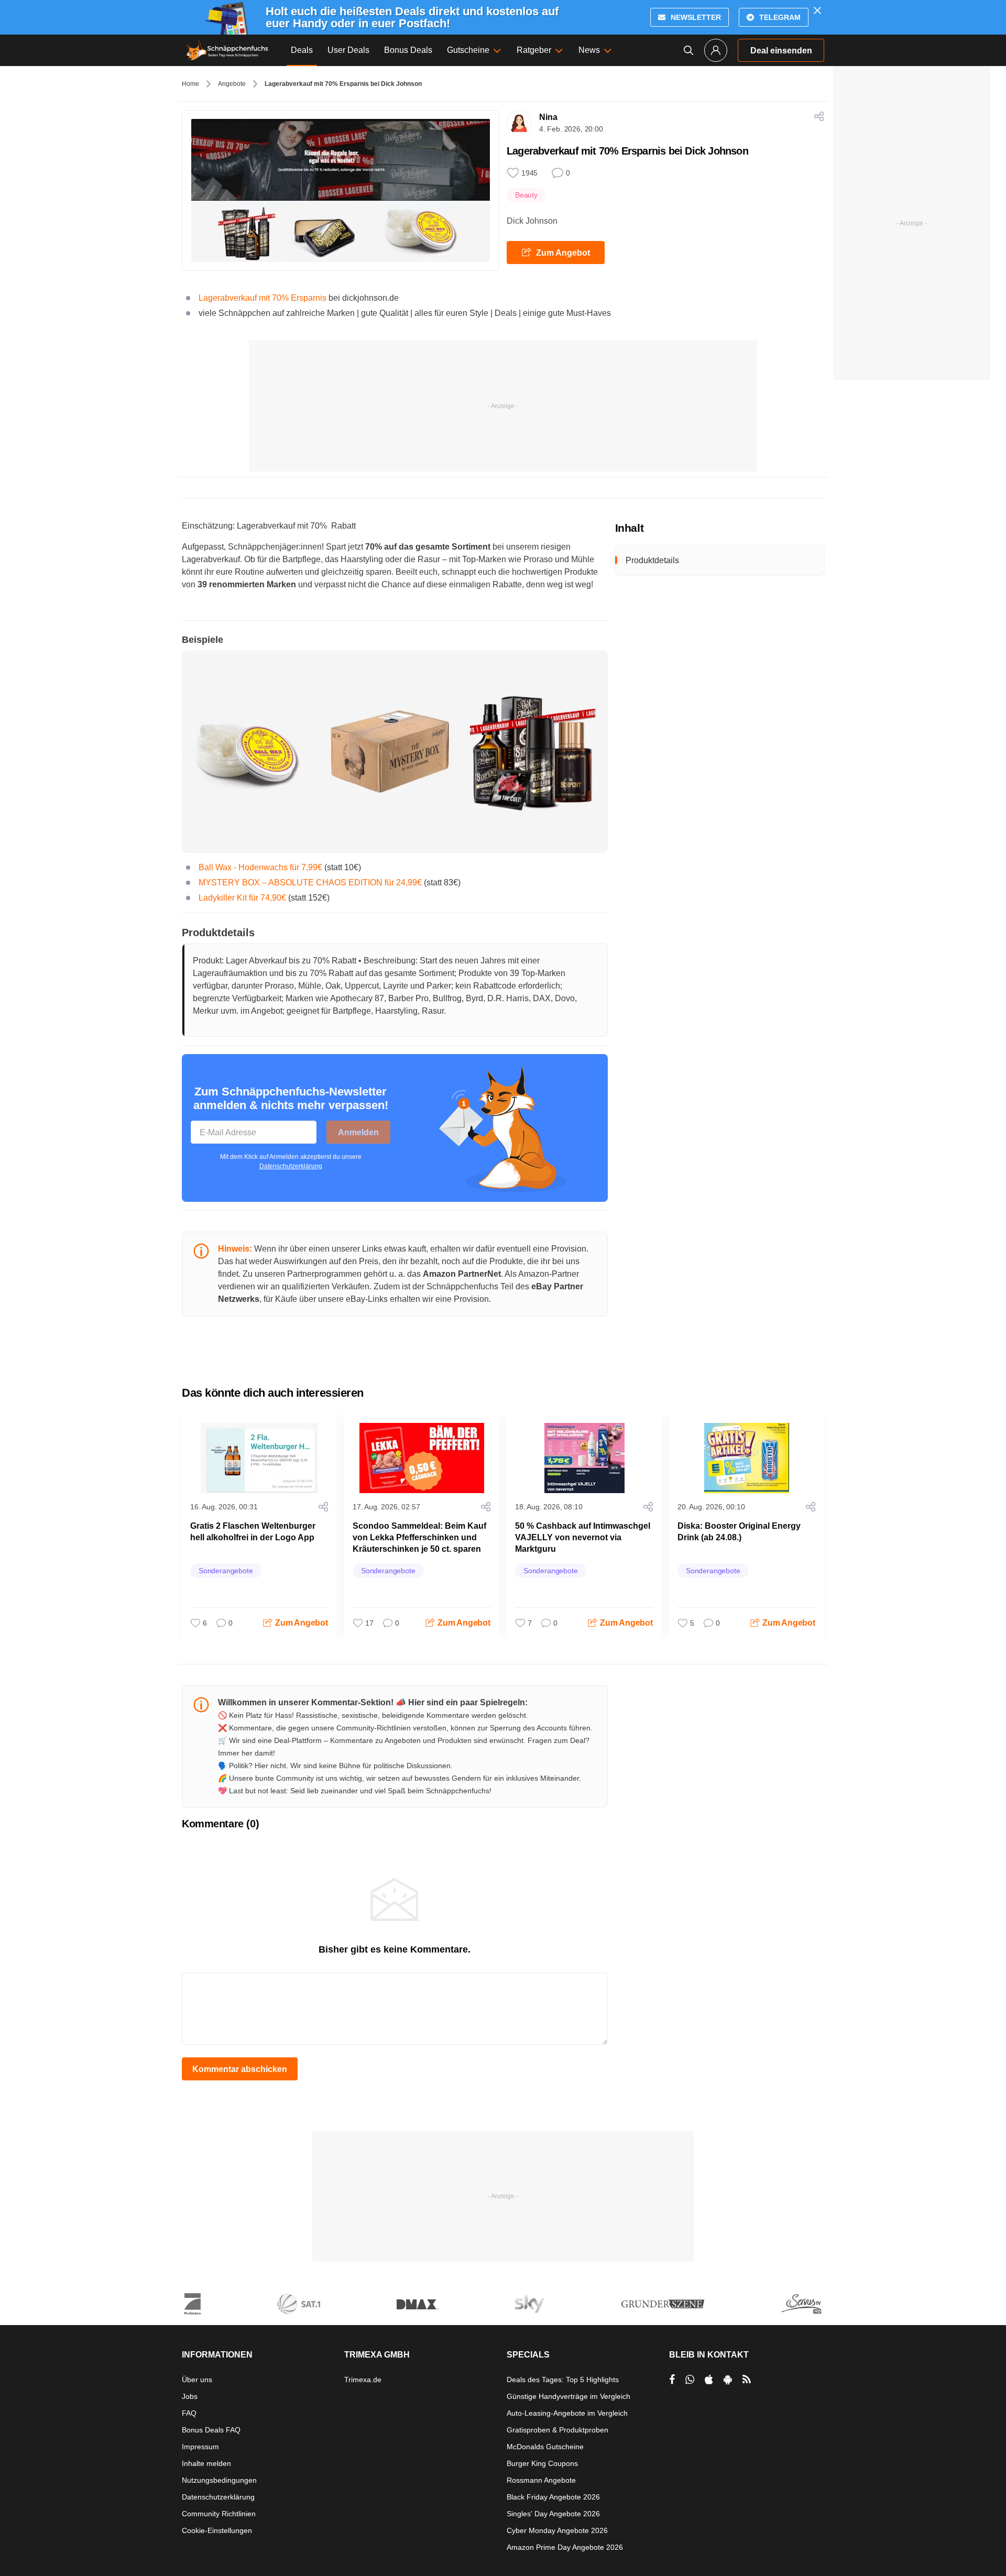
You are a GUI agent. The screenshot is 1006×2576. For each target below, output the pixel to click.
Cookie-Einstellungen (217, 2530)
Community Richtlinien (219, 2514)
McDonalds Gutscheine (545, 2447)
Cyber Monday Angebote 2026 (557, 2530)
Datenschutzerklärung (291, 1166)
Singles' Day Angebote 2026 (553, 2514)
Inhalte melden (206, 2463)
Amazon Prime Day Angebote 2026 (565, 2547)
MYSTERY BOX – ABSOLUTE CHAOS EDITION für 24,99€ (310, 883)
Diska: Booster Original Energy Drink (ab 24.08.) (739, 1532)
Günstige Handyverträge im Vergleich (568, 2396)
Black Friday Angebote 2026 (553, 2497)
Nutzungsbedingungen (219, 2480)
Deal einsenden (781, 51)
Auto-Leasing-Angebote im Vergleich (567, 2413)
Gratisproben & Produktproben (557, 2430)
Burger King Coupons (542, 2463)
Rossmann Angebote (541, 2480)
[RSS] (747, 2380)
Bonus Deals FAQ (211, 2430)
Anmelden (358, 1132)
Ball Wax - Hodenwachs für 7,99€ (260, 867)
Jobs (190, 2396)
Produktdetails (652, 560)
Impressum (200, 2447)
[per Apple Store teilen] (709, 2380)
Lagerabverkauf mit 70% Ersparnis (263, 298)
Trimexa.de (363, 2380)
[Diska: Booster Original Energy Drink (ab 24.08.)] (747, 1458)
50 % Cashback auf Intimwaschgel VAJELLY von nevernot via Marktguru (583, 1537)
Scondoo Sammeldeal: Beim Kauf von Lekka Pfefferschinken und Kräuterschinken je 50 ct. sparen (419, 1537)
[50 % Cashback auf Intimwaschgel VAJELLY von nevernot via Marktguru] (584, 1458)
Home (190, 84)
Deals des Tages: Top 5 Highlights (563, 2380)
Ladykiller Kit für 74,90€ (242, 898)
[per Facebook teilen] (672, 2380)
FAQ (189, 2413)
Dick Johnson (532, 221)
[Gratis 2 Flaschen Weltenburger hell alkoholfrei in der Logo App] (259, 1458)
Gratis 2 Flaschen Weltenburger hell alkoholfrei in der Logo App (253, 1532)
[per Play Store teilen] (728, 2380)
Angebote (232, 84)
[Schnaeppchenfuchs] (227, 50)
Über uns (197, 2380)
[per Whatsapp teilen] (690, 2380)
